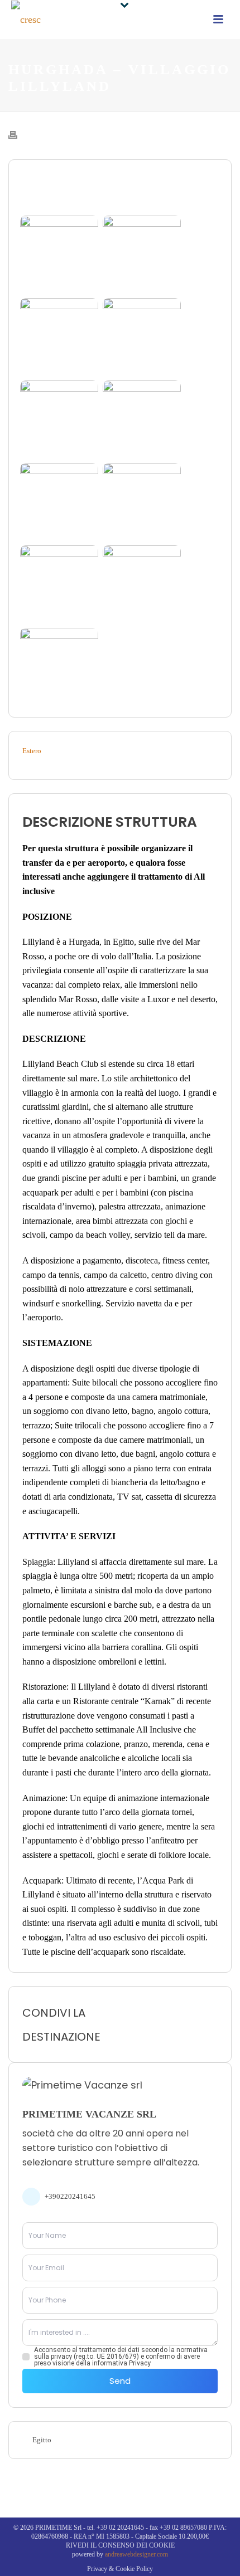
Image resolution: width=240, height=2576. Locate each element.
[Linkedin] (167, 2024)
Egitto (42, 2440)
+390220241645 (70, 2196)
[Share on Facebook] (214, 2024)
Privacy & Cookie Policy (120, 2569)
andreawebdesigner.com (136, 2554)
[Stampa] (18, 134)
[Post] (199, 2024)
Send (120, 2381)
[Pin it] (183, 2024)
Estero (32, 751)
